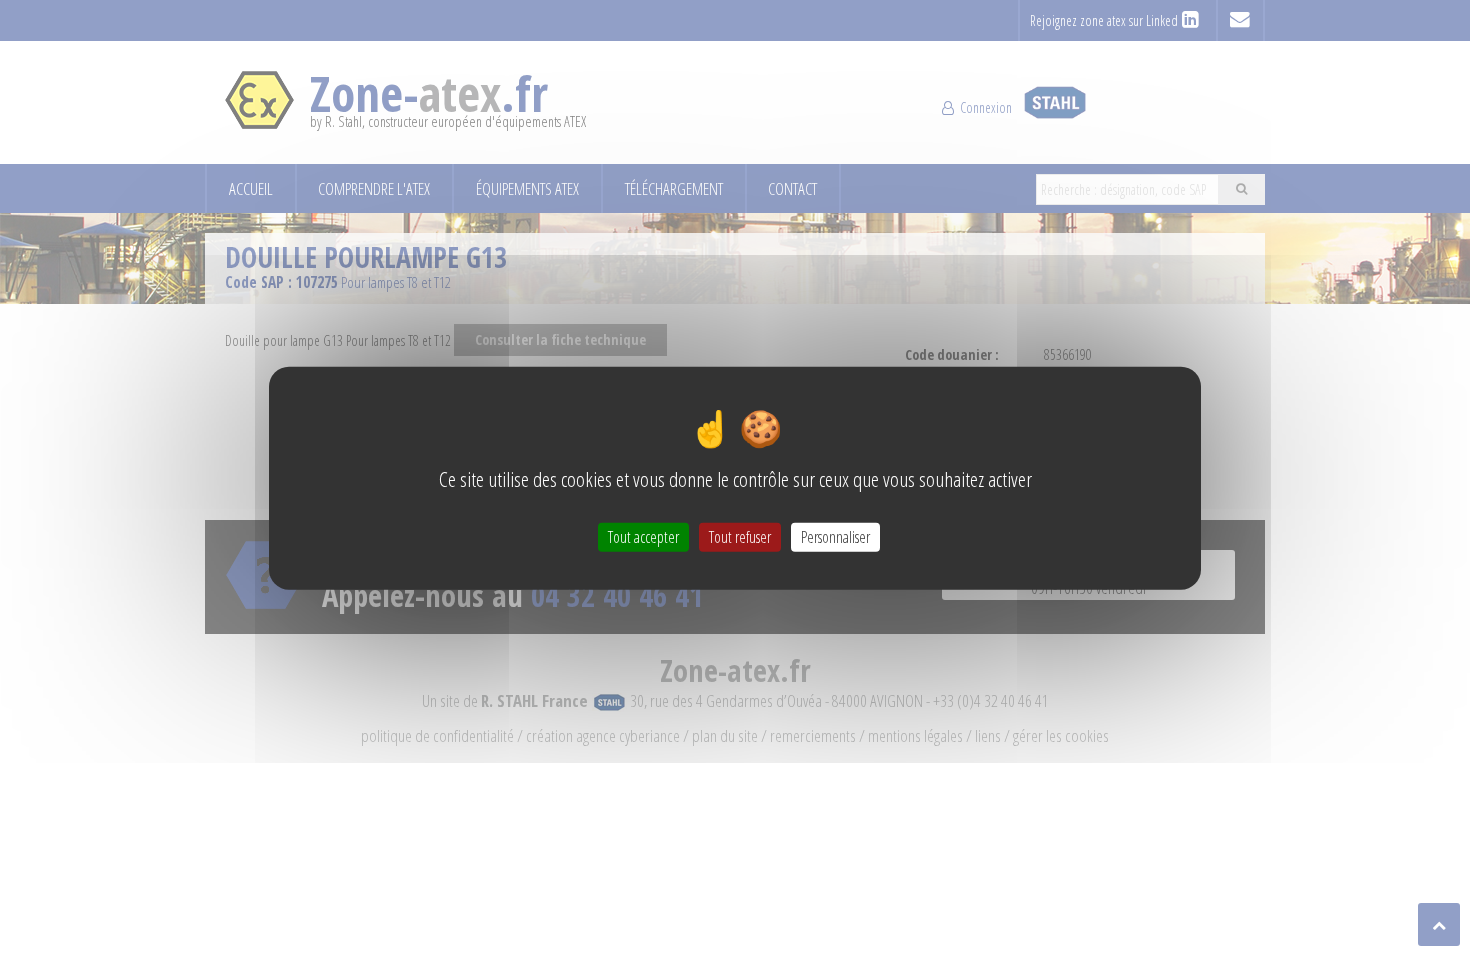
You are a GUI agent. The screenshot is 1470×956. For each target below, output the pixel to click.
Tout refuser (740, 536)
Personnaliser (835, 536)
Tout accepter (643, 536)
